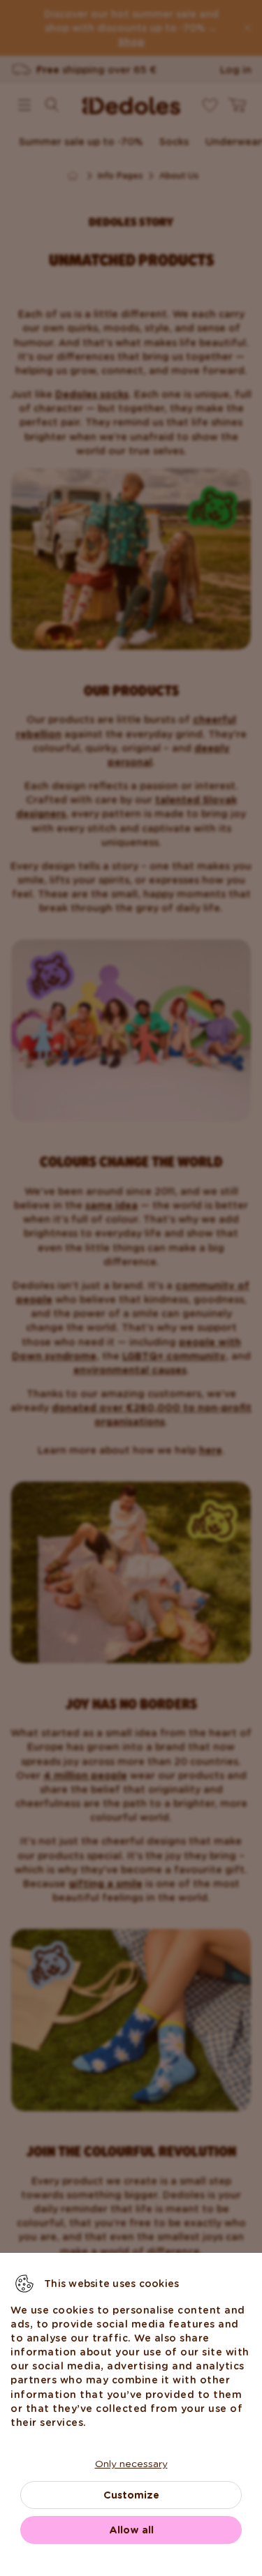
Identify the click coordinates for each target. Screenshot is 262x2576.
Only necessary (131, 2464)
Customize (131, 2495)
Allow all (131, 2530)
